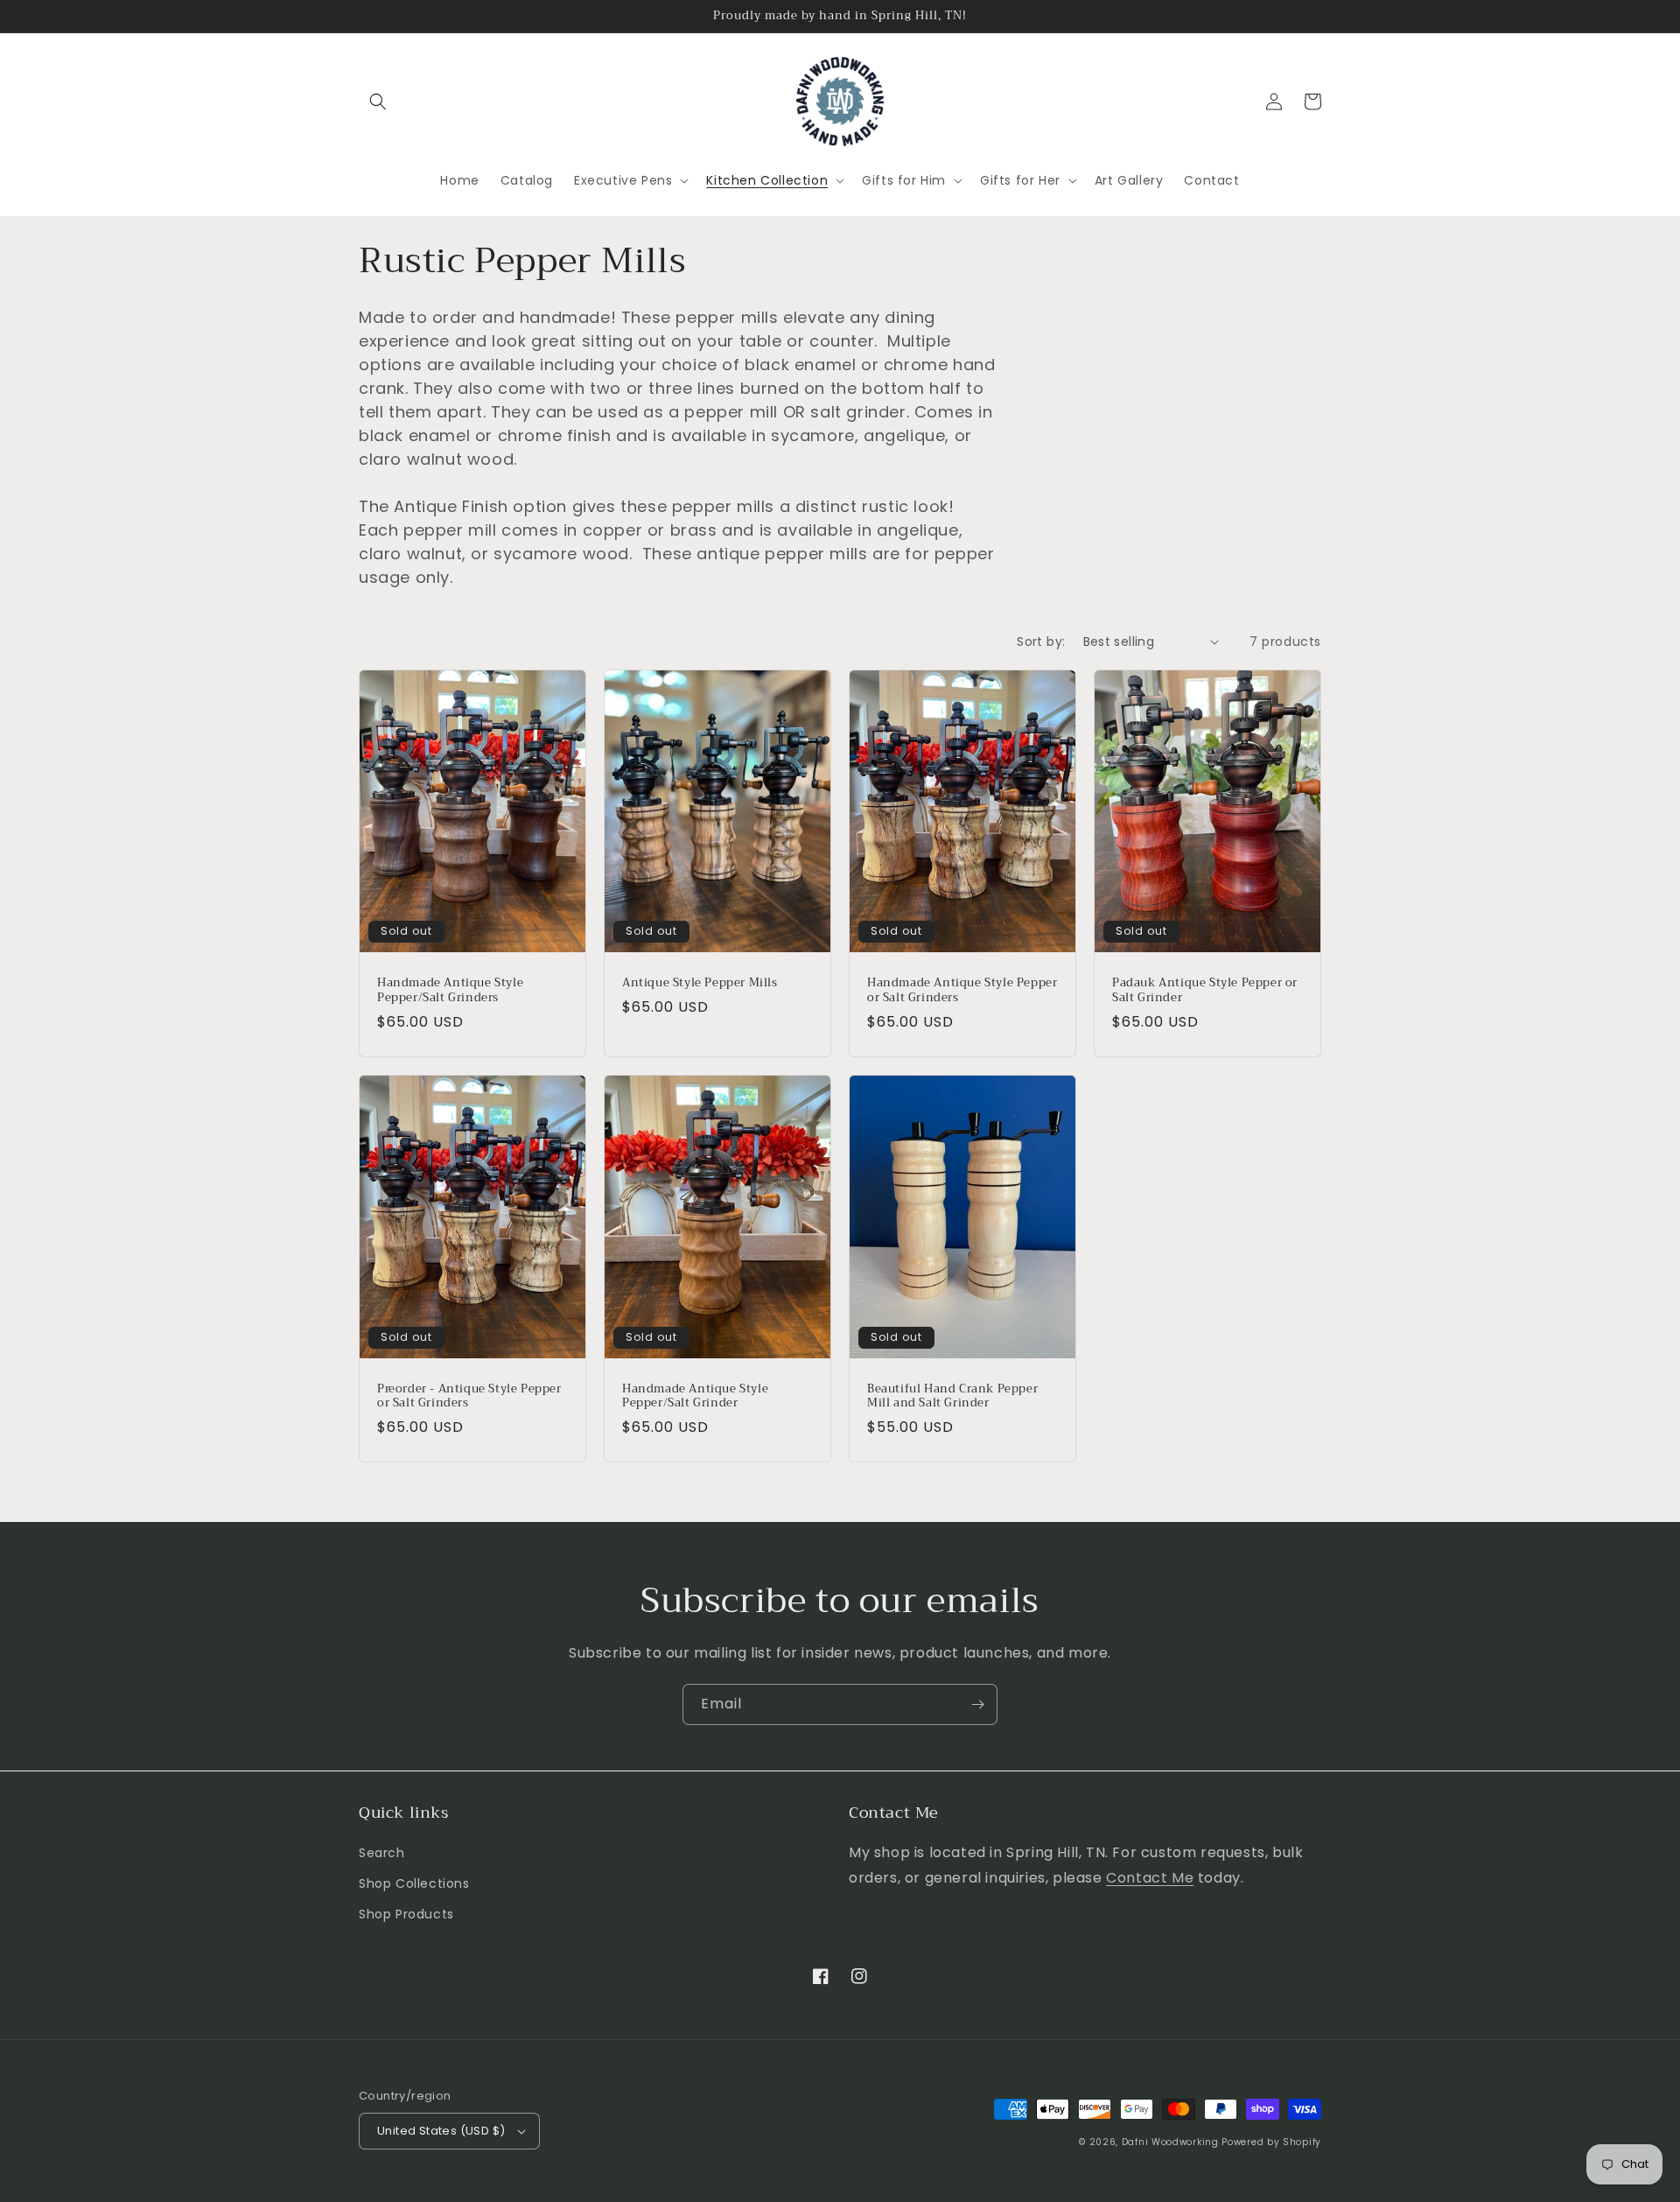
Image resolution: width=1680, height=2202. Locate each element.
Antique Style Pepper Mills (700, 983)
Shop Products (406, 1914)
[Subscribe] (977, 1704)
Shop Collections (414, 1883)
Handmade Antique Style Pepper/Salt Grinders (450, 991)
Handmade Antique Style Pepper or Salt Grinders (962, 991)
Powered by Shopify (1271, 2142)
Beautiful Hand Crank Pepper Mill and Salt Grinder (952, 1397)
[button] (378, 102)
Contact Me (1150, 1878)
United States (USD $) (441, 2131)
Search (382, 1853)
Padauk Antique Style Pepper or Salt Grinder (1205, 991)
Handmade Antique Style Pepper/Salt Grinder (695, 1397)
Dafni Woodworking (1170, 2142)
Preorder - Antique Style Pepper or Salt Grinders (469, 1397)
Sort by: (1041, 642)
